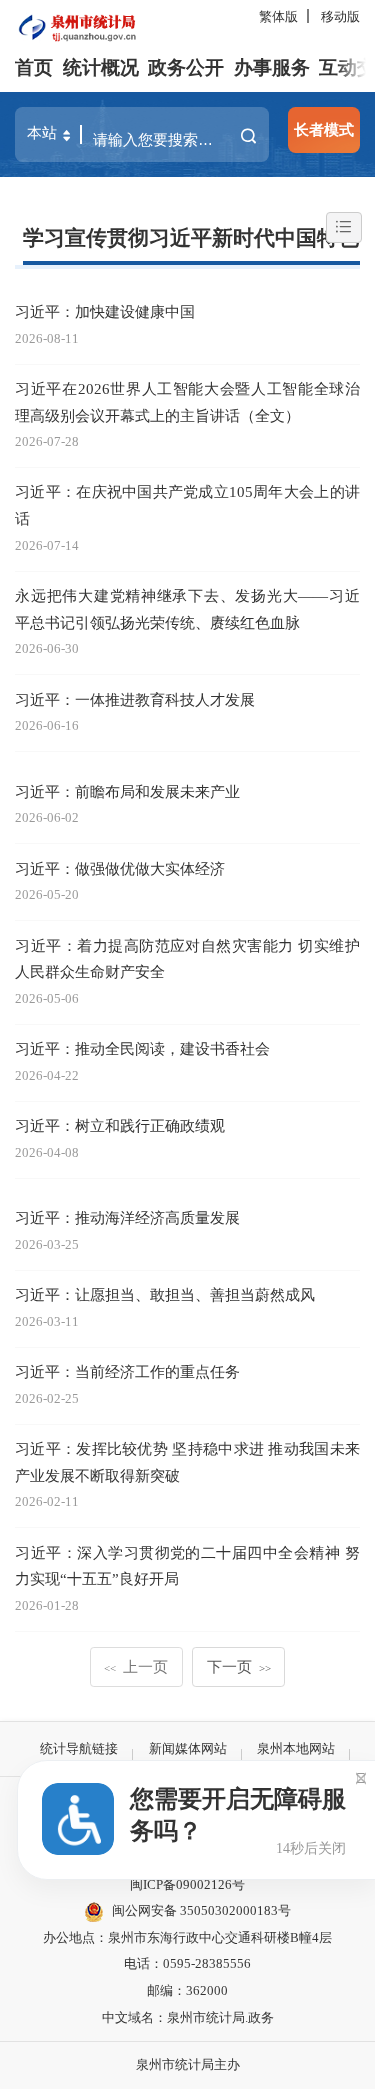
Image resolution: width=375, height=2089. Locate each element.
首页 (34, 67)
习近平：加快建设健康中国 (105, 311)
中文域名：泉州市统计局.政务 (188, 2017)
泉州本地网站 (296, 1748)
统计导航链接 (79, 1748)
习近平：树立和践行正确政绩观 (120, 1125)
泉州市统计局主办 (188, 2064)
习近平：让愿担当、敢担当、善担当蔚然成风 (165, 1294)
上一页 (136, 1666)
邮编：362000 (187, 1990)
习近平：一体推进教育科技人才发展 (135, 699)
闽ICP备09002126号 (187, 1884)
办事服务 (272, 67)
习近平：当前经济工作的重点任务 (127, 1371)
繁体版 (278, 16)
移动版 (340, 16)
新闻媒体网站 (188, 1748)
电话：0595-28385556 (187, 1963)
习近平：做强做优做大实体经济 (120, 868)
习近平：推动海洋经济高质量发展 (127, 1217)
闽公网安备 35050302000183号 (201, 1910)
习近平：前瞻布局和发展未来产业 (127, 791)
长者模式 (324, 129)
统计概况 (101, 67)
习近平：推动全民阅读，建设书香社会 (142, 1048)
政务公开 (186, 67)
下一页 (239, 1666)
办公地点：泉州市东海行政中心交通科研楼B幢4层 (187, 1937)
